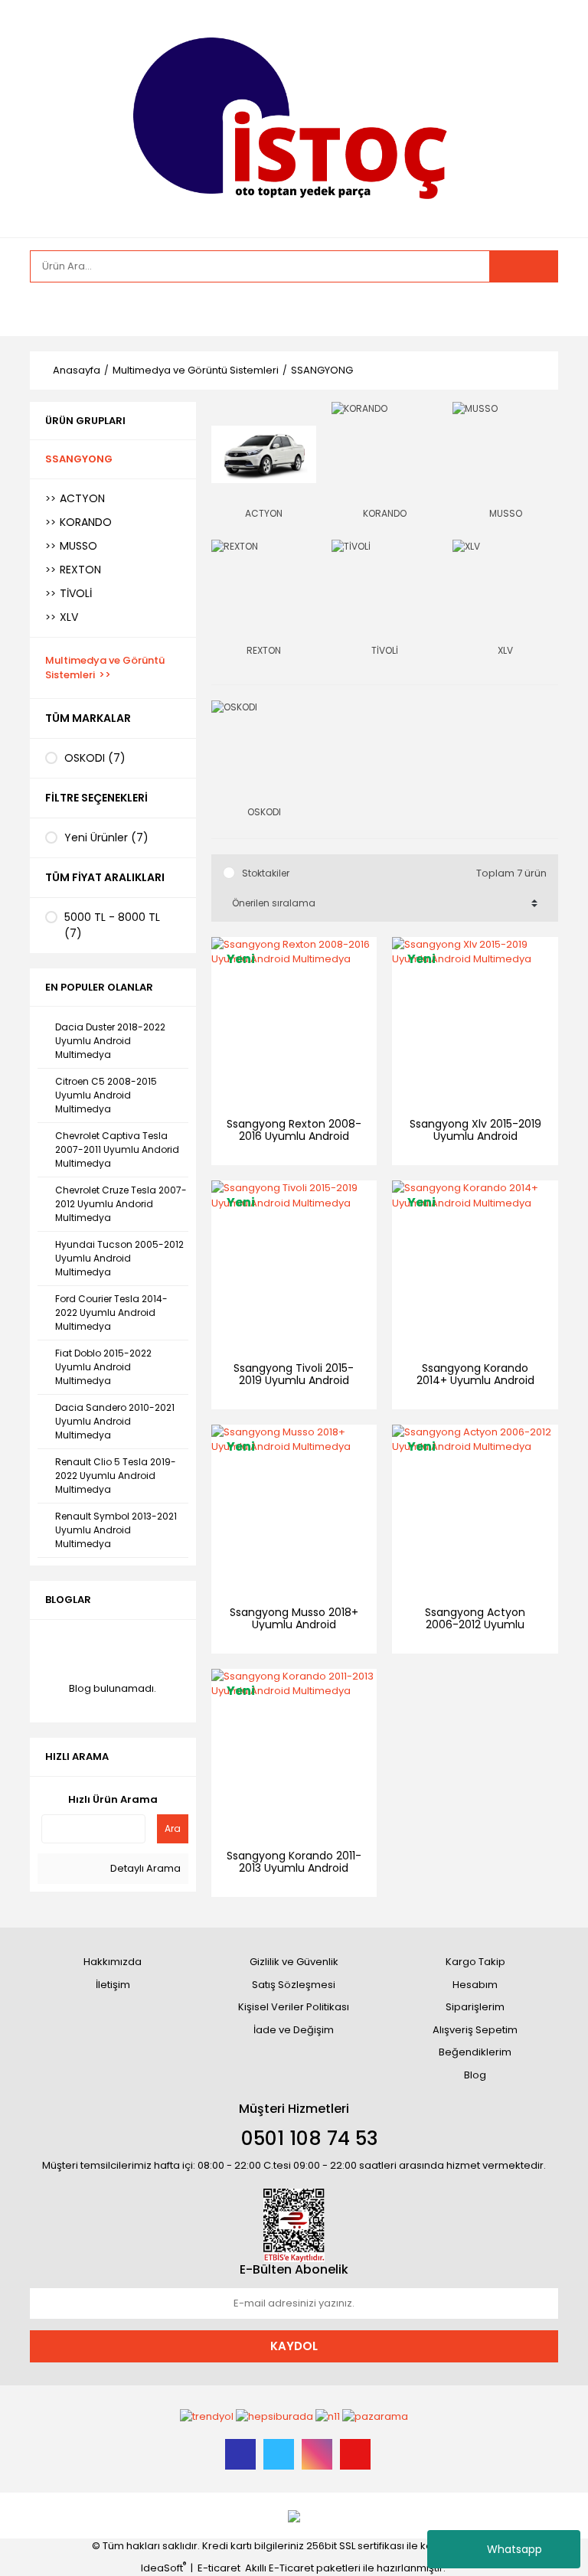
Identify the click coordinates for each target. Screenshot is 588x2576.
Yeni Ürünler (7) (106, 837)
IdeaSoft (163, 2568)
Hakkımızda (113, 1962)
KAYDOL (294, 2346)
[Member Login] (45, 309)
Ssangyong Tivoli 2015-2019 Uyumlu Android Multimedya (294, 1380)
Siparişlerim (475, 2007)
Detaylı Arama (144, 1868)
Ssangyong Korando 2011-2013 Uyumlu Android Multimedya (294, 1868)
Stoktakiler (266, 873)
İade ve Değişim (294, 2030)
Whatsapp (514, 2549)
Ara (173, 1828)
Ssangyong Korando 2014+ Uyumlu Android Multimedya (475, 1380)
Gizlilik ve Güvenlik (294, 1962)
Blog (475, 2075)
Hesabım (475, 1985)
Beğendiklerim (475, 2052)
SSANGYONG (322, 370)
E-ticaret (219, 2568)
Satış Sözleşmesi (294, 1985)
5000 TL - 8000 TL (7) (112, 925)
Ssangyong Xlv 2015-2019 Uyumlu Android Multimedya (475, 1136)
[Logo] (294, 118)
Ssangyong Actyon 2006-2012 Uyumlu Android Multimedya (475, 1624)
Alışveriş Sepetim (475, 2030)
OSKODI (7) (95, 758)
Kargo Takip (475, 1962)
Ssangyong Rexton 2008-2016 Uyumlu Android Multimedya (294, 1136)
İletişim (113, 1985)
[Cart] (535, 309)
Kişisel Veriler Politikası (294, 2007)
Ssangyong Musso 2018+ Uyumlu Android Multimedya (294, 1624)
